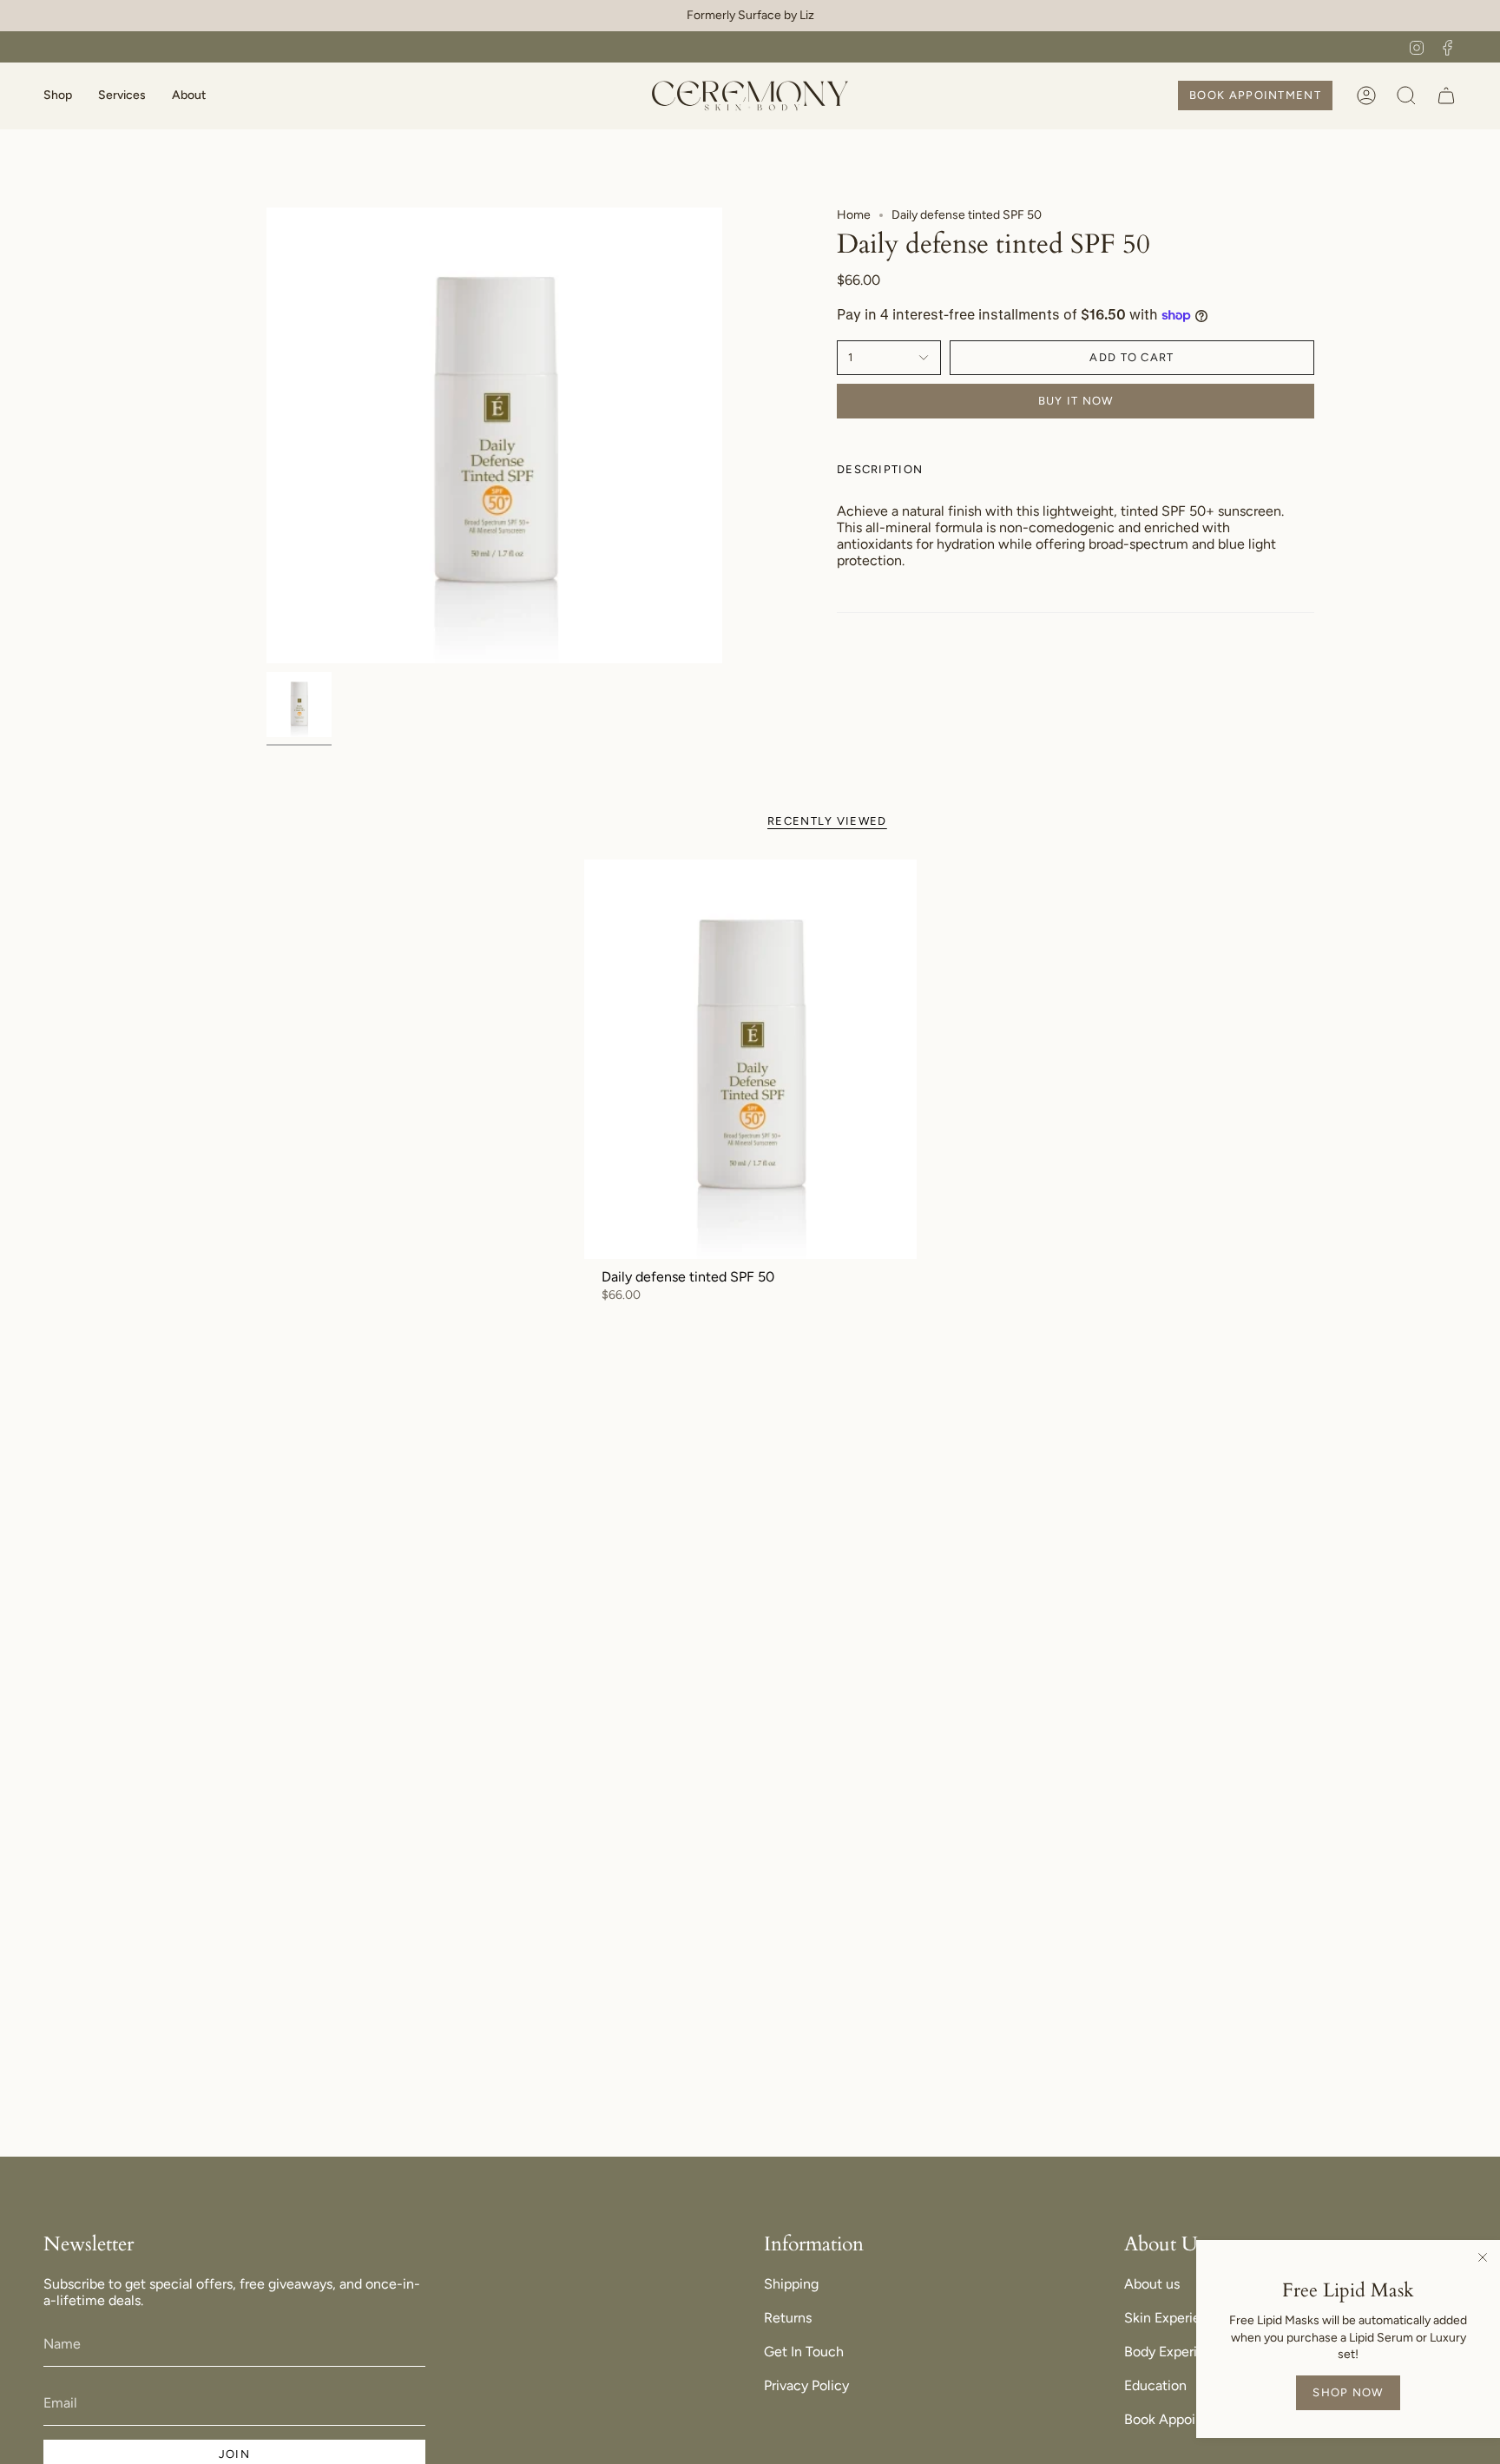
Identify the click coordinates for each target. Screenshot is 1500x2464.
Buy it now (1076, 401)
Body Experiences (1179, 2352)
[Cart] (1446, 96)
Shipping (791, 2284)
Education (1155, 2385)
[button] (58, 96)
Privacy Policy (806, 2385)
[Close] (1483, 2257)
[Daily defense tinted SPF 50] (750, 1059)
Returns (788, 2318)
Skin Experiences (1177, 2318)
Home (854, 215)
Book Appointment (1183, 2419)
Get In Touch (804, 2352)
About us (1152, 2284)
